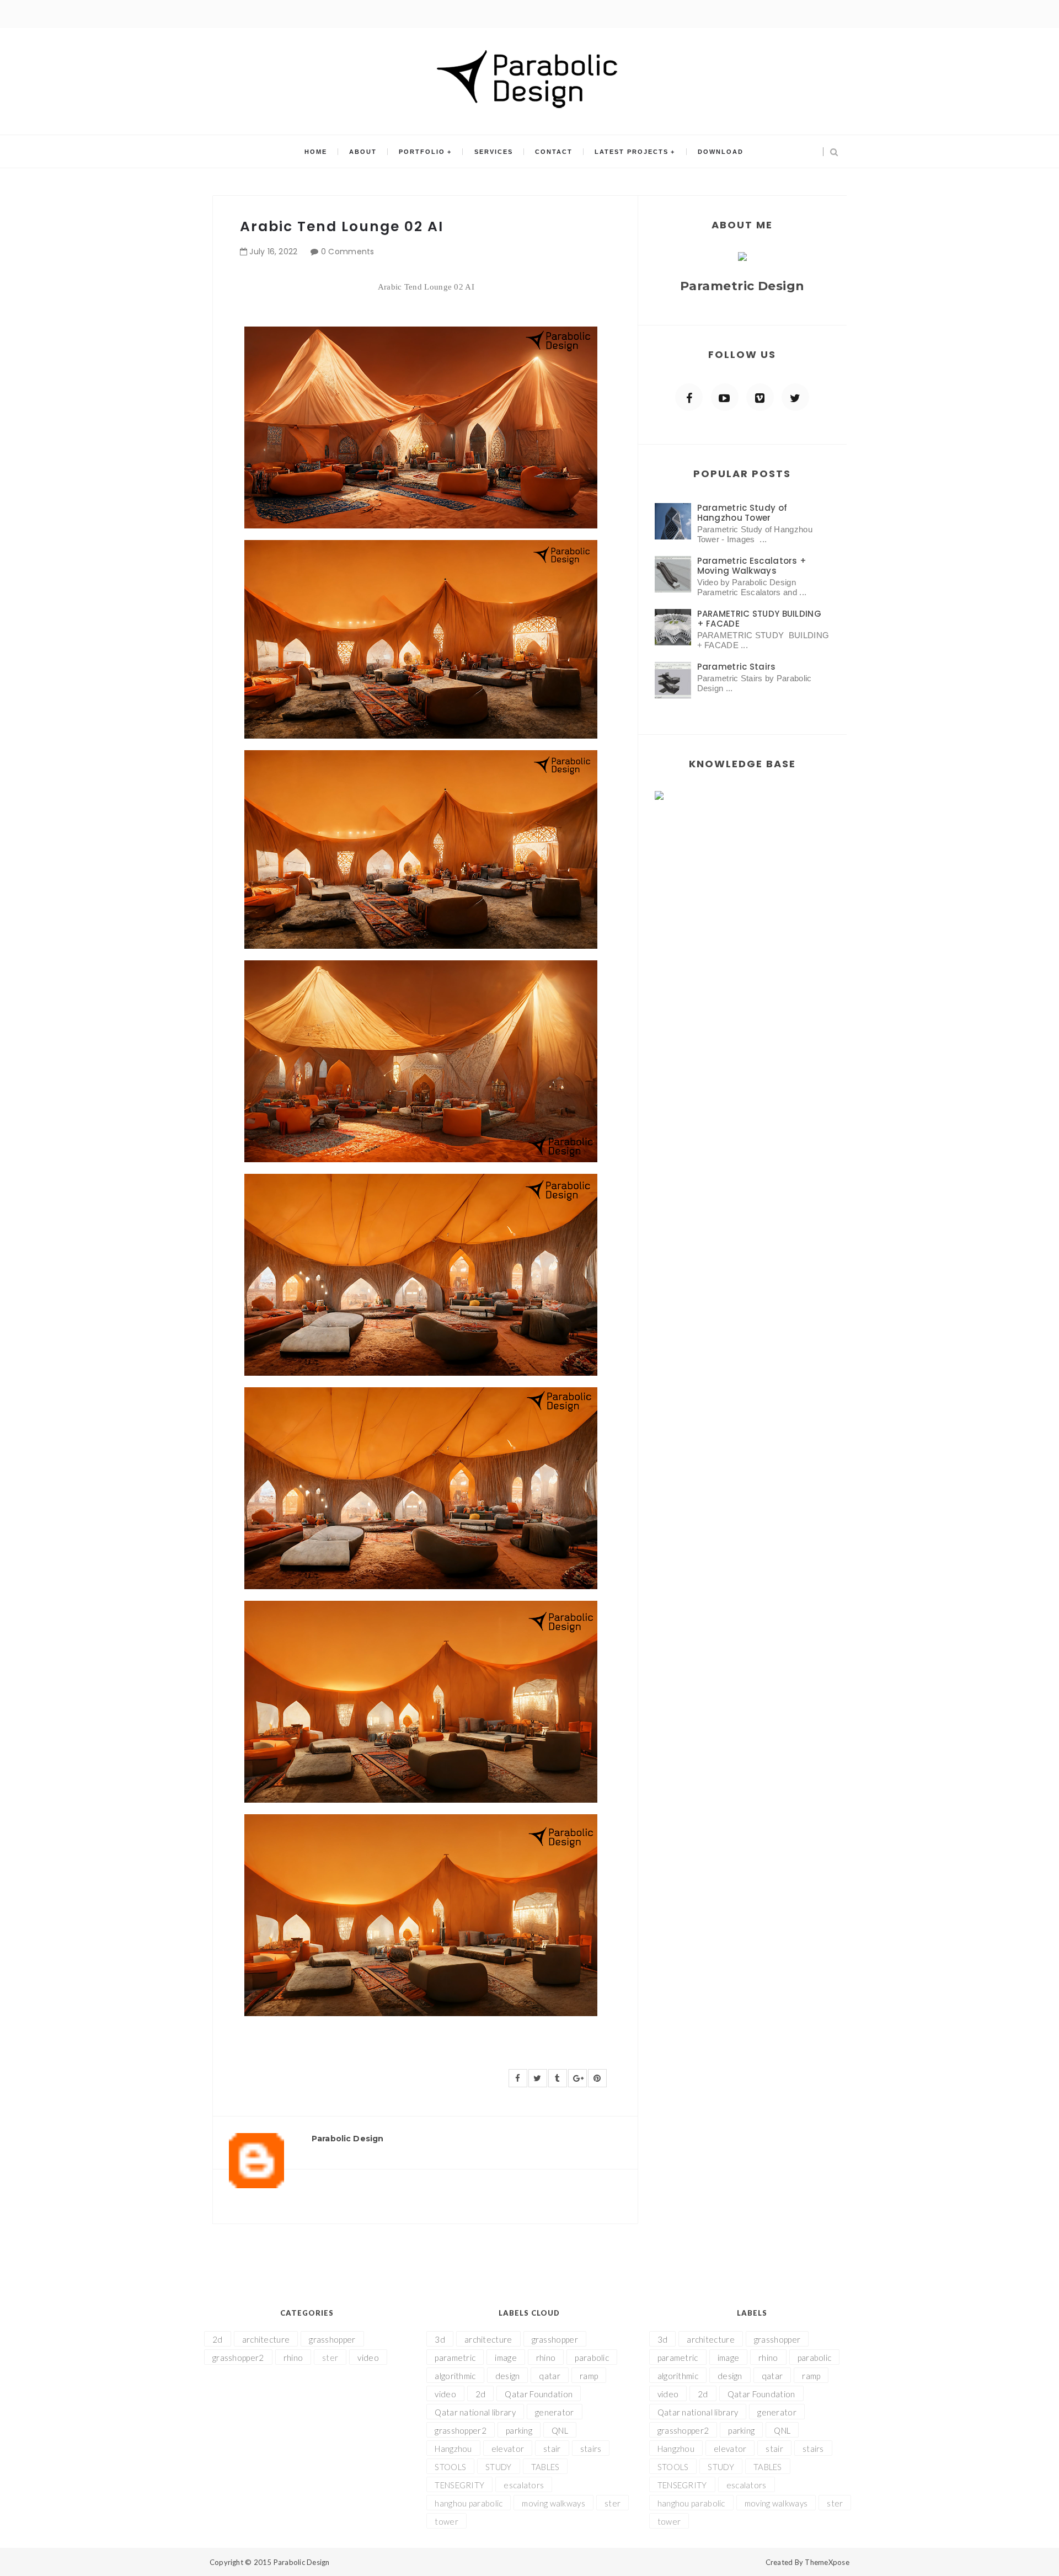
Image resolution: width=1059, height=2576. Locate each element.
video (368, 2358)
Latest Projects (632, 152)
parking (519, 2430)
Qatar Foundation (539, 2394)
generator (555, 2412)
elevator (508, 2449)
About (363, 152)
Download (721, 152)
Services (494, 152)
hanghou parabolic (469, 2503)
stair (552, 2449)
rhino (293, 2358)
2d (218, 2339)
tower (446, 2521)
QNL (560, 2430)
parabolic (592, 2358)
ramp (589, 2376)
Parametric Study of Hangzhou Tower (742, 513)
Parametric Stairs (737, 667)
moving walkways (553, 2503)
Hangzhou (453, 2449)
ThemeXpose (827, 2562)
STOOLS (450, 2467)
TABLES (545, 2467)
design (508, 2376)
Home (316, 152)
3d (440, 2339)
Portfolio (422, 152)
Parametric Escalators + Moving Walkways (752, 566)
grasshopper (332, 2339)
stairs (591, 2449)
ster (330, 2358)
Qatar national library (475, 2412)
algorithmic (455, 2376)
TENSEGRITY (459, 2485)
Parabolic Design (302, 2562)
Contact (554, 152)
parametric (455, 2358)
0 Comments (348, 252)
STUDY (499, 2467)
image (506, 2358)
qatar (550, 2376)
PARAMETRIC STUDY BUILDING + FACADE (760, 619)
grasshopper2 (238, 2358)
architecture (266, 2339)
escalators (524, 2485)
